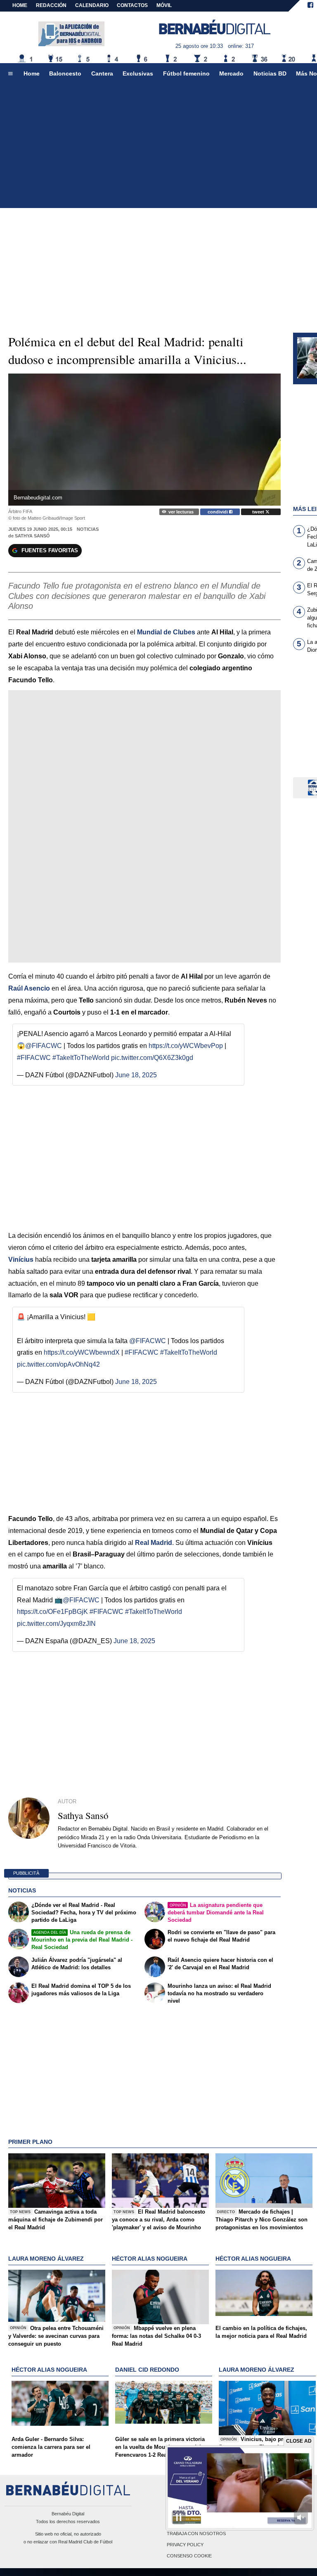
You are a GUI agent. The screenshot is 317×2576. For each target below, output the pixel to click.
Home (20, 5)
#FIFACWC (34, 1058)
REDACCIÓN (51, 5)
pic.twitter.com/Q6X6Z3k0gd (152, 1058)
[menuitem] (10, 74)
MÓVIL (164, 5)
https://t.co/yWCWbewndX (82, 1352)
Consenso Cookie (189, 2556)
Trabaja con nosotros (196, 2533)
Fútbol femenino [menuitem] (186, 73)
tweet (259, 512)
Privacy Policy (185, 2545)
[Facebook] (310, 6)
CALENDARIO (92, 5)
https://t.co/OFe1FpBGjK (52, 1612)
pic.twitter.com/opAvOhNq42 (58, 1364)
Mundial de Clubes (166, 632)
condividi (218, 512)
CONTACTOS (132, 5)
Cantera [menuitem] (102, 73)
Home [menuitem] (32, 73)
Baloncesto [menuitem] (65, 73)
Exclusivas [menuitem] (138, 73)
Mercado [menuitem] (231, 73)
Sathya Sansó (32, 536)
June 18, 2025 (136, 1075)
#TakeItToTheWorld (81, 1058)
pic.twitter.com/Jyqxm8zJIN (56, 1624)
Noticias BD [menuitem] (270, 73)
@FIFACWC (44, 1046)
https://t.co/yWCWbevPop (186, 1046)
